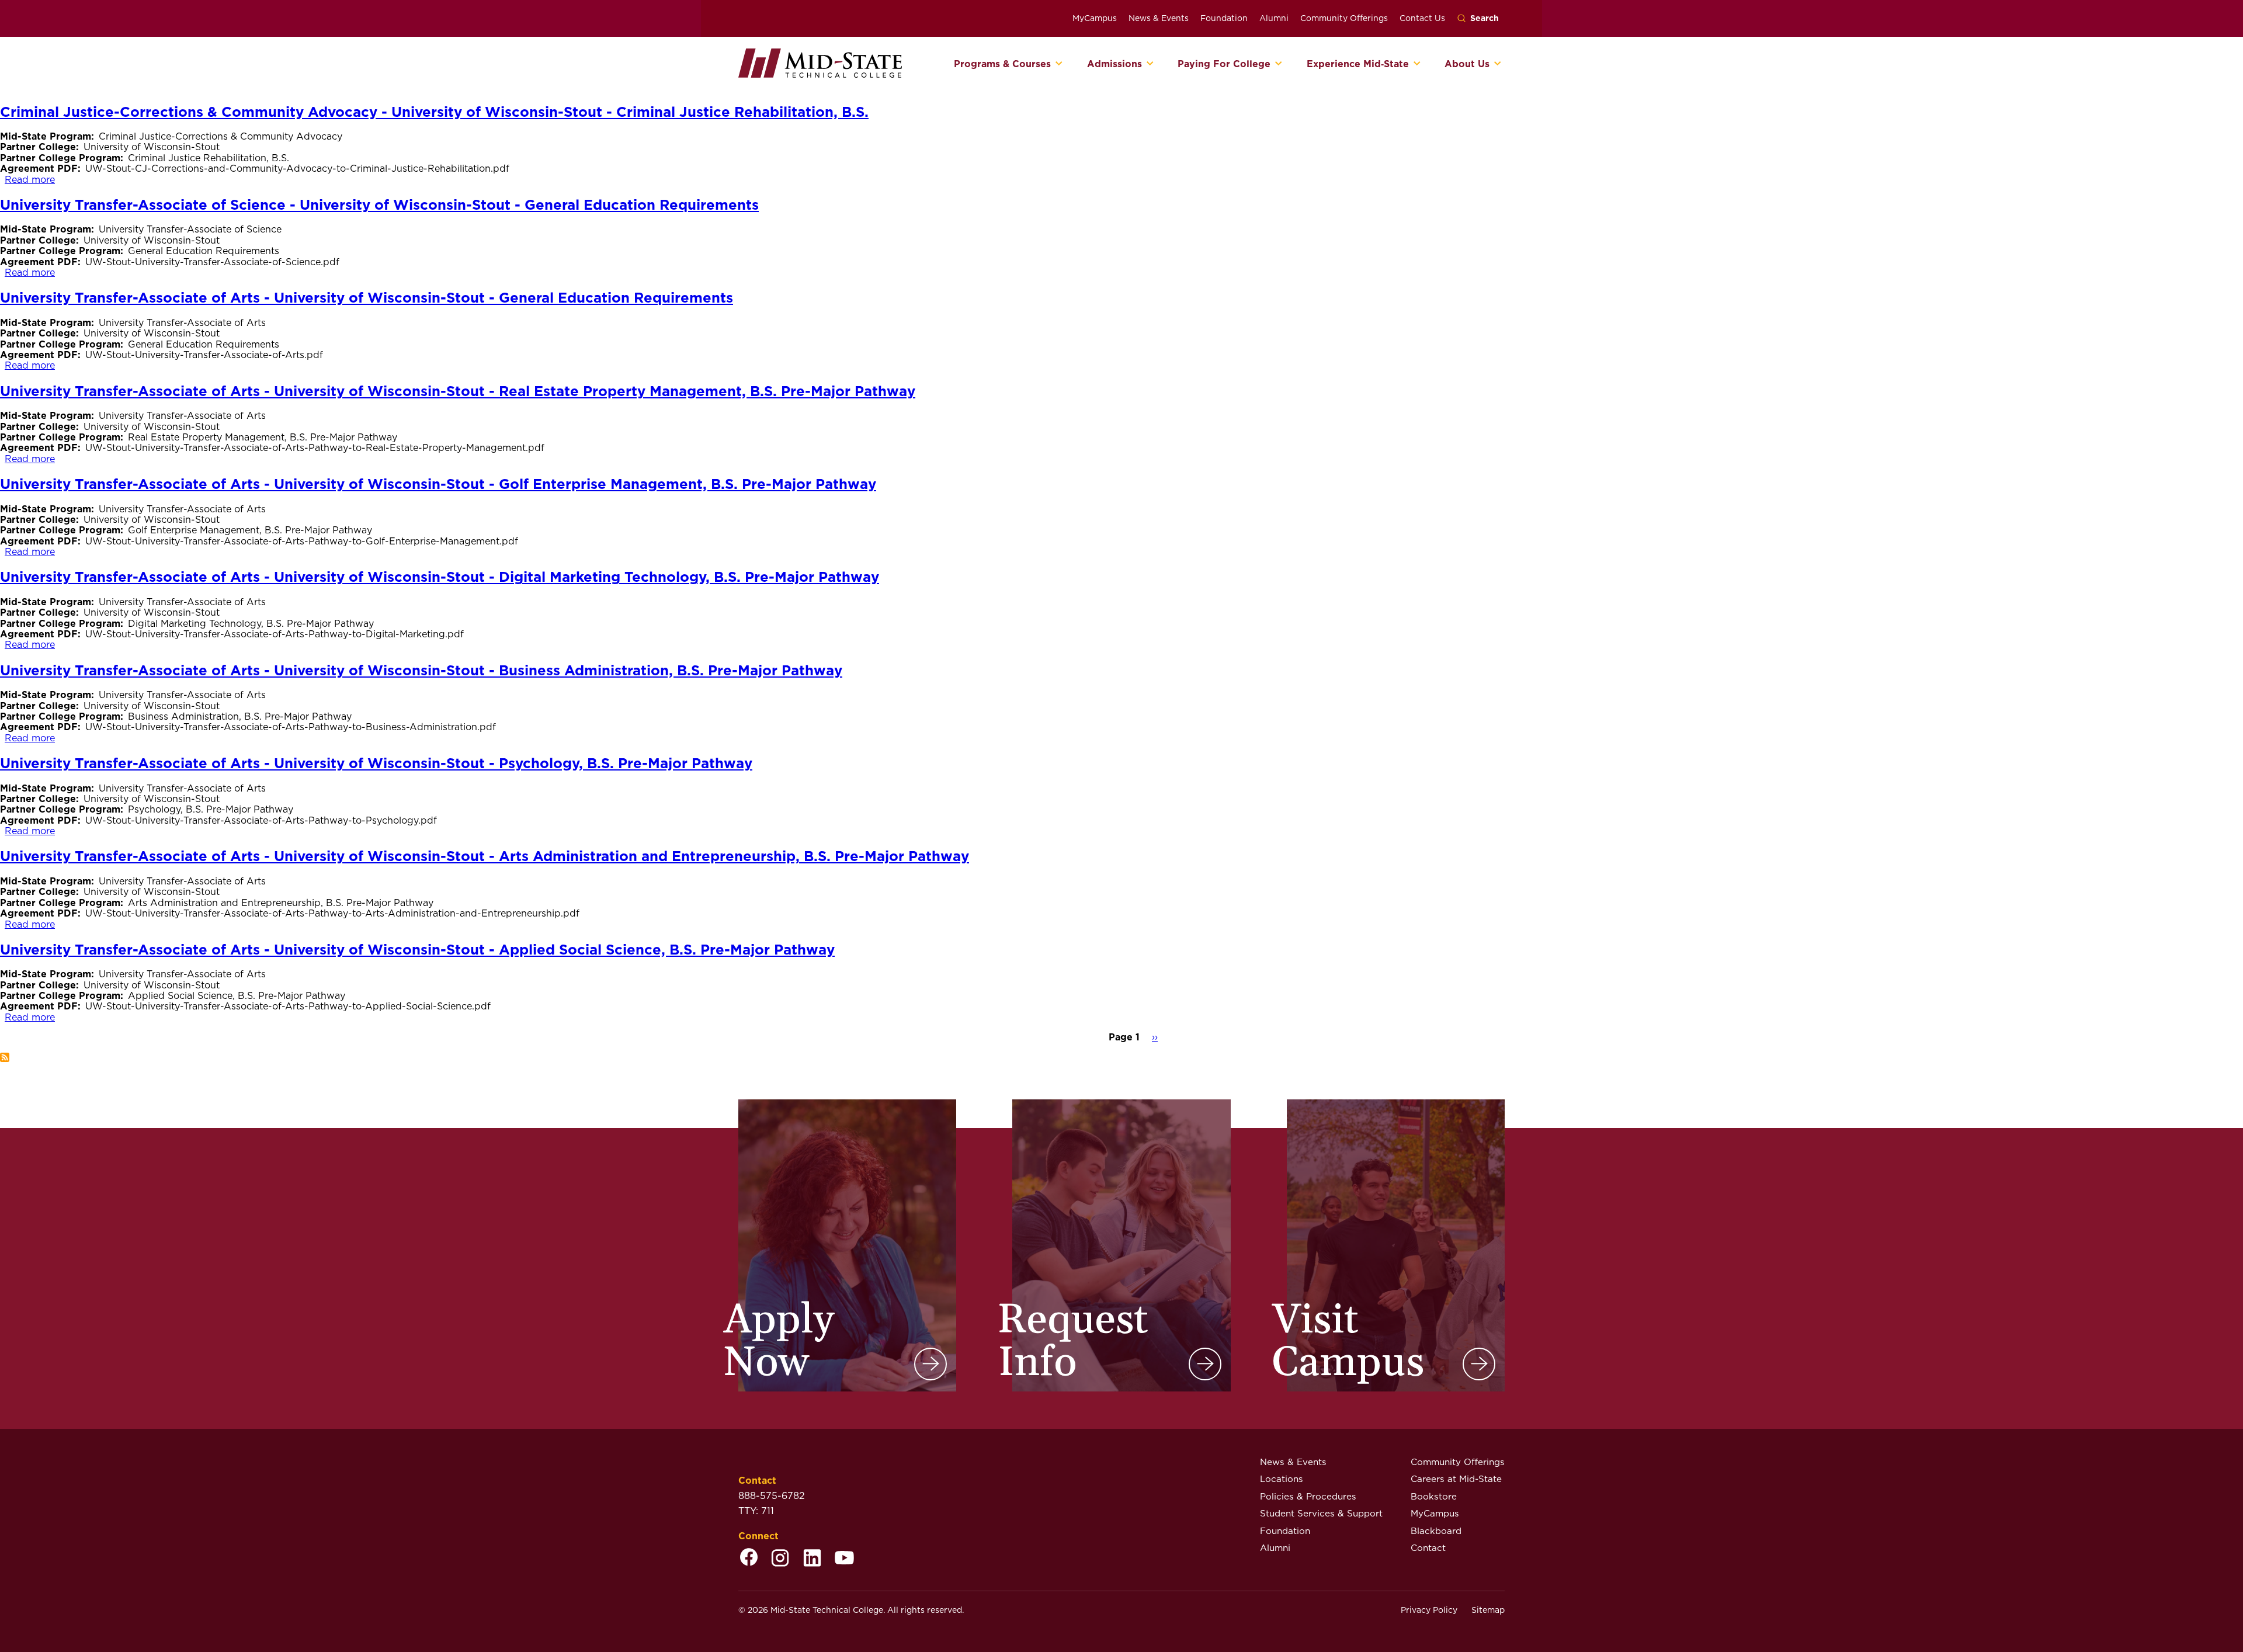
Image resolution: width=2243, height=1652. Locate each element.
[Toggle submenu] (1059, 64)
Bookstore (1434, 1496)
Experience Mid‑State (1358, 64)
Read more (30, 180)
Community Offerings (1344, 18)
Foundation (1224, 18)
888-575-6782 (772, 1496)
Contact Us (1422, 18)
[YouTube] (844, 1559)
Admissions (1114, 64)
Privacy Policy (1429, 1610)
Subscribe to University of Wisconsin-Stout (5, 1057)
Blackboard (1436, 1531)
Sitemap (1488, 1610)
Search (1485, 18)
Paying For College (1224, 64)
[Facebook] (749, 1559)
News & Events (1159, 18)
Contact (1428, 1548)
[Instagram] (780, 1559)
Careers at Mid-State (1456, 1479)
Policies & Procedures (1308, 1496)
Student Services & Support (1321, 1513)
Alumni (1274, 18)
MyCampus (1095, 18)
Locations (1282, 1479)
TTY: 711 (756, 1511)
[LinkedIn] (812, 1559)
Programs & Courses (1002, 64)
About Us (1467, 64)
